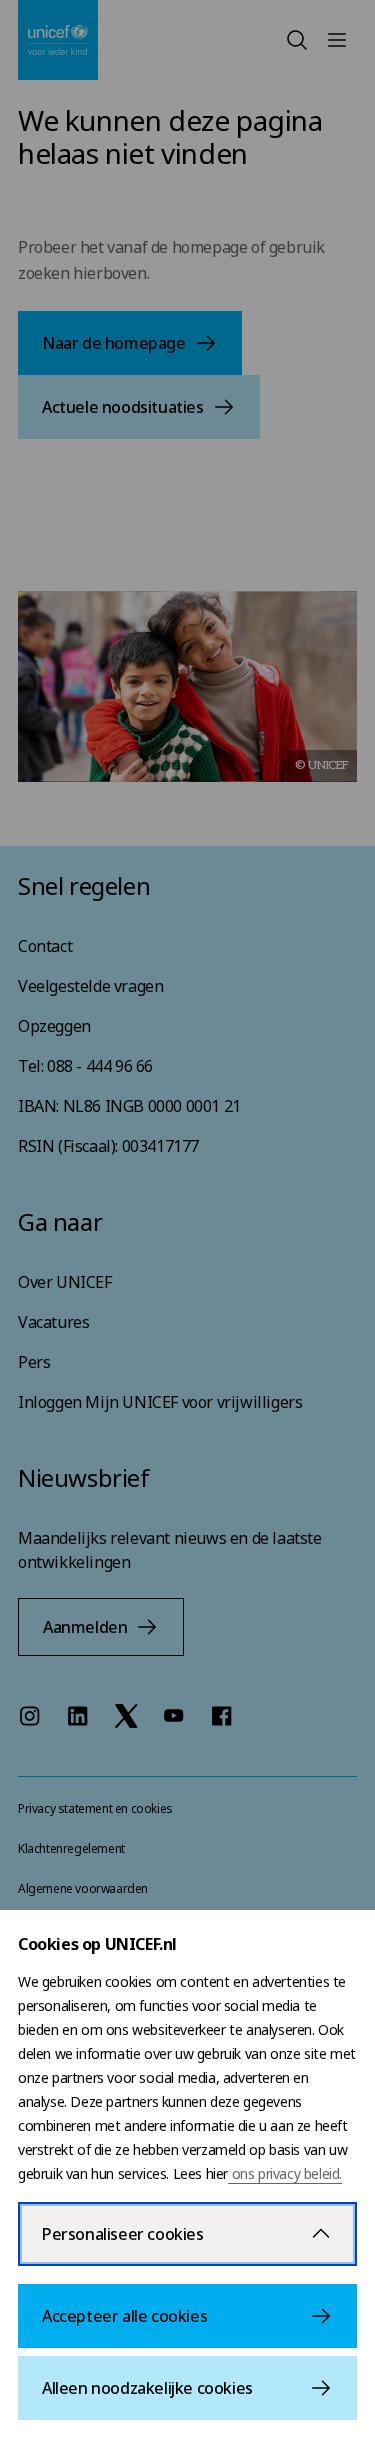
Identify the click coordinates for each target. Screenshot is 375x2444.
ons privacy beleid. (285, 2173)
